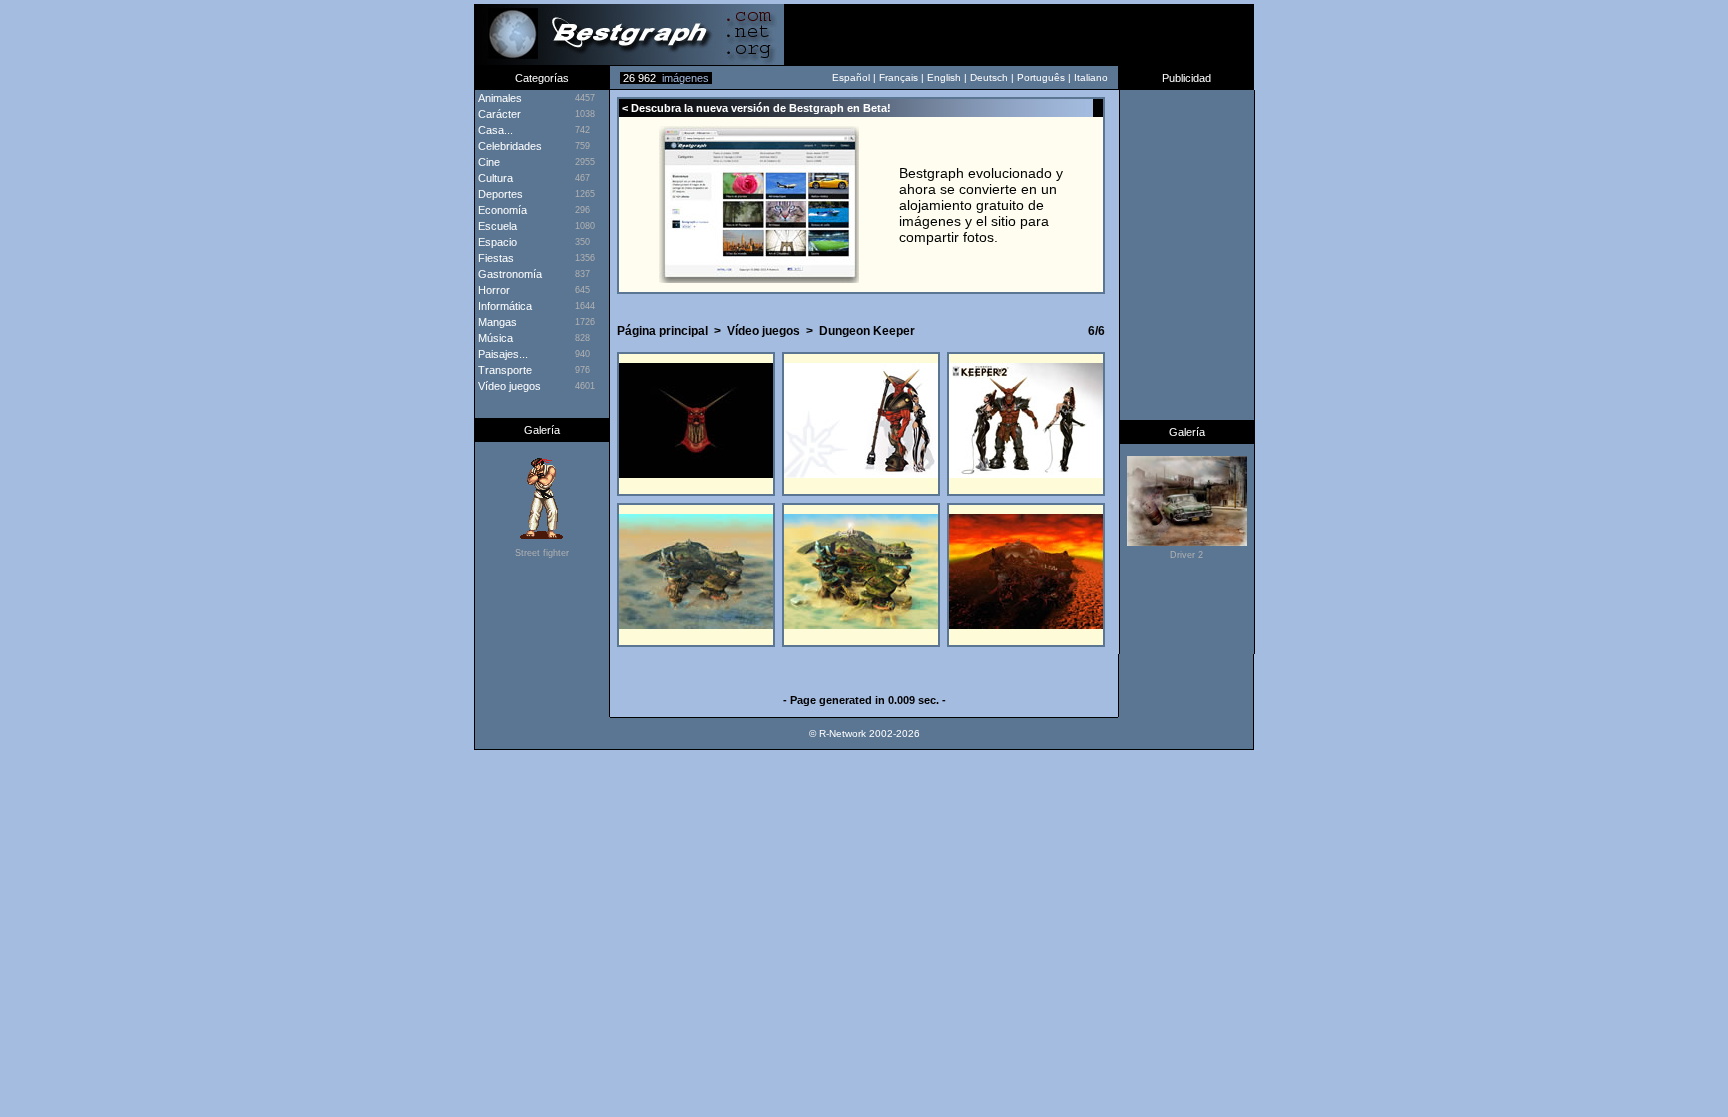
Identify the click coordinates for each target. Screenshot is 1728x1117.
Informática (503, 306)
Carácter (498, 114)
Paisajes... (501, 354)
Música (494, 338)
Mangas (496, 322)
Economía (501, 210)
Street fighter (542, 553)
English (944, 77)
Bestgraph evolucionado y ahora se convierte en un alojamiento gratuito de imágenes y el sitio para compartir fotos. (981, 205)
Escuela (496, 226)
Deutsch (989, 77)
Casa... (494, 130)
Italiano (1091, 77)
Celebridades (508, 146)
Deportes (499, 194)
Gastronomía (508, 274)
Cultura (494, 178)
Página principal (662, 331)
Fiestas (494, 258)
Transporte (503, 370)
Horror (492, 290)
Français (898, 77)
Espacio (496, 242)
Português (1041, 77)
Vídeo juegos (763, 331)
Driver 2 (1186, 555)
